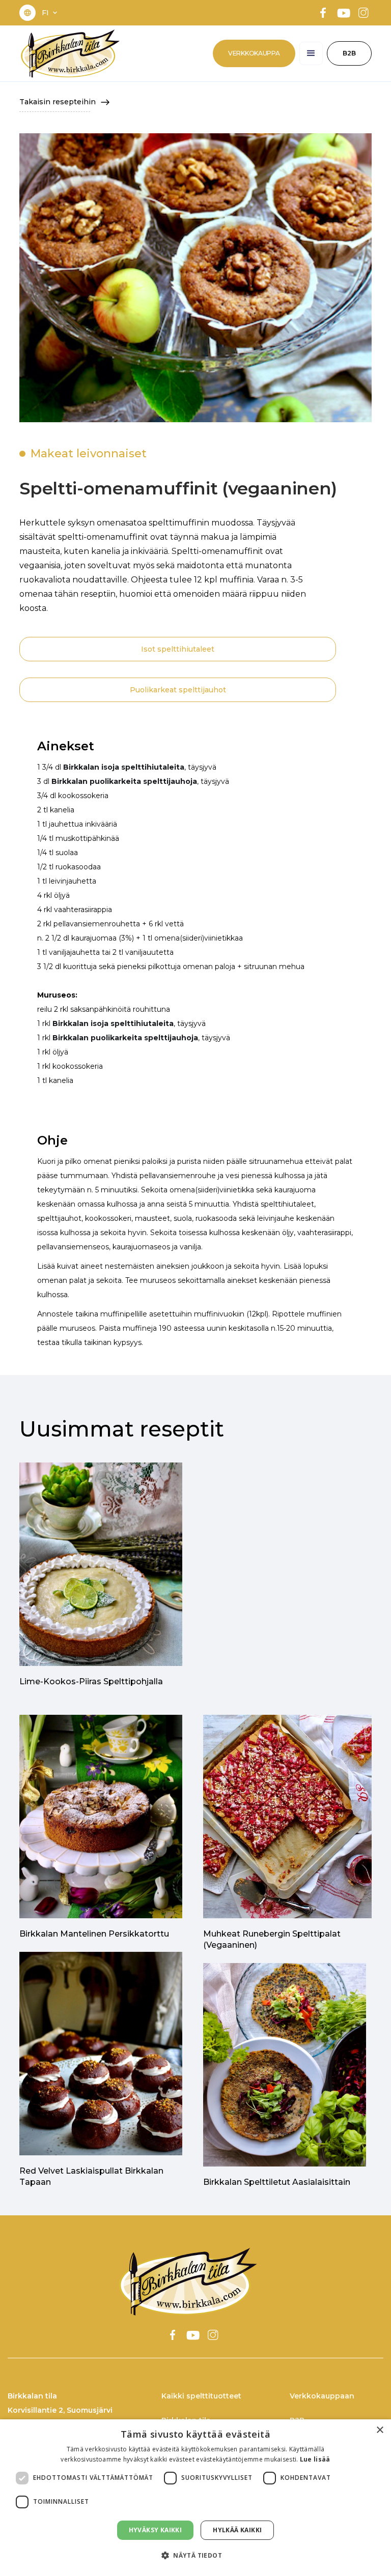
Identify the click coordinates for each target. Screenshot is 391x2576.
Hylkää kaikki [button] (237, 2530)
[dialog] (195, 2498)
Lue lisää (315, 2459)
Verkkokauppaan (322, 2396)
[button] (50, 13)
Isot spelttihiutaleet (178, 649)
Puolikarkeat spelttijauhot (178, 690)
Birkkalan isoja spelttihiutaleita (124, 767)
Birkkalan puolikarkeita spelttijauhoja (124, 781)
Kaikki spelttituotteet (201, 2396)
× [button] (380, 2430)
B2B (349, 53)
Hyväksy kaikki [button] (156, 2530)
